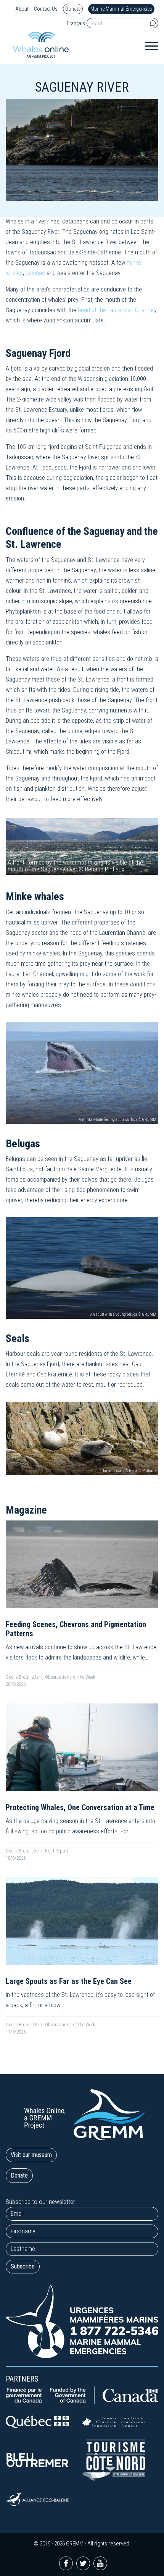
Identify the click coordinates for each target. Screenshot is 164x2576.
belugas (35, 273)
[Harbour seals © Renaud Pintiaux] (82, 1438)
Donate (73, 9)
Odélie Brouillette (22, 1677)
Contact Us (46, 9)
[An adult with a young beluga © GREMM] (82, 1267)
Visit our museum (31, 2155)
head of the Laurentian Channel (116, 310)
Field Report (57, 1851)
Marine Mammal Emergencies (121, 9)
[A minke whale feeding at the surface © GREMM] (82, 1072)
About (22, 9)
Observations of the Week (70, 1677)
